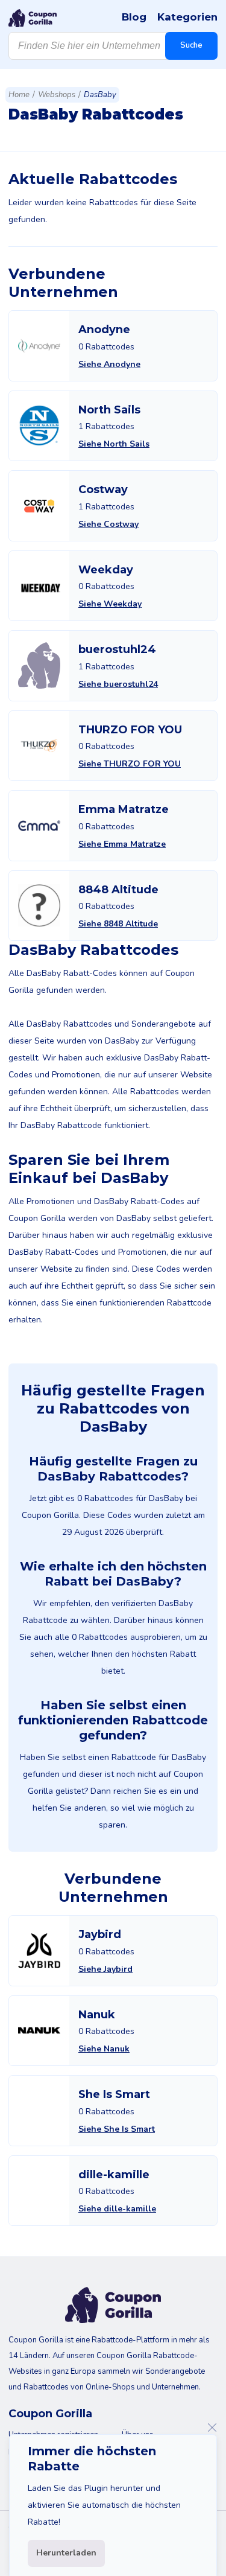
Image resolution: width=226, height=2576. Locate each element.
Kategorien (187, 17)
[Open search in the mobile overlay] (113, 46)
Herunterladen (66, 2553)
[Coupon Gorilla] (33, 18)
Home (19, 95)
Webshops (57, 95)
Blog (134, 17)
